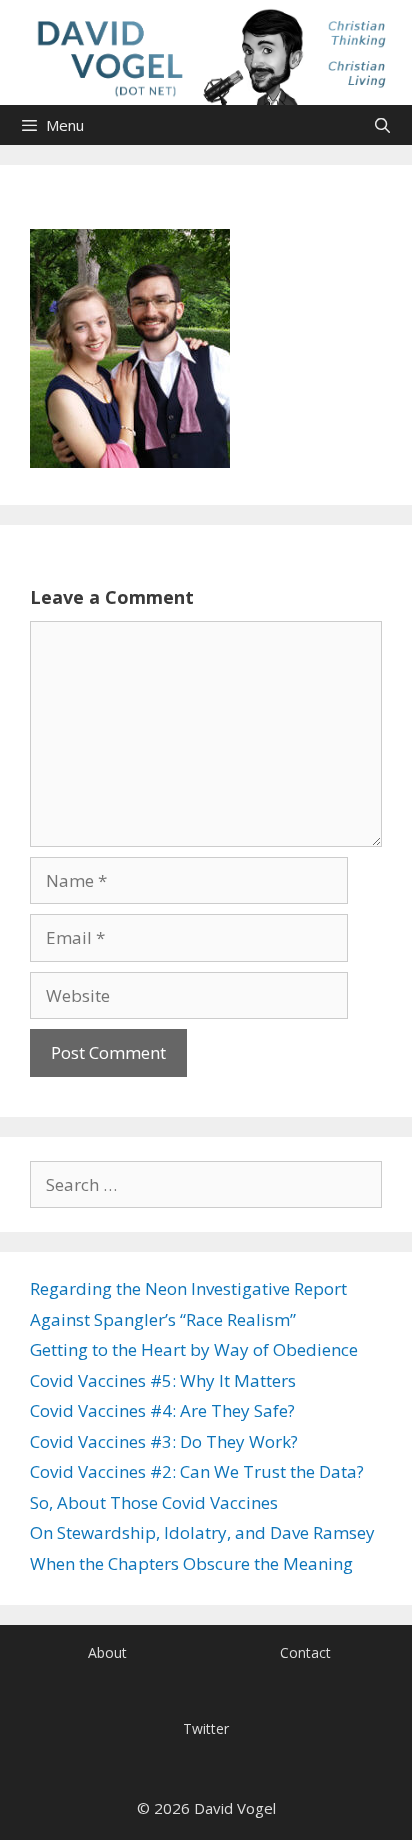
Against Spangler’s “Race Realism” (163, 1319)
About (107, 1652)
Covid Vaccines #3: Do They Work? (164, 1441)
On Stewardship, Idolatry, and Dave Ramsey (202, 1532)
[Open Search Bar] (382, 125)
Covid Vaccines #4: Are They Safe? (162, 1410)
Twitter (206, 1728)
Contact (305, 1652)
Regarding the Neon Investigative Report (188, 1288)
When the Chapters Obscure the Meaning (191, 1563)
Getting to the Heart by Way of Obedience (194, 1349)
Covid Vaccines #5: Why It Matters (163, 1380)
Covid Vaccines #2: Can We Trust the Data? (197, 1471)
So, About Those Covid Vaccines (154, 1502)
